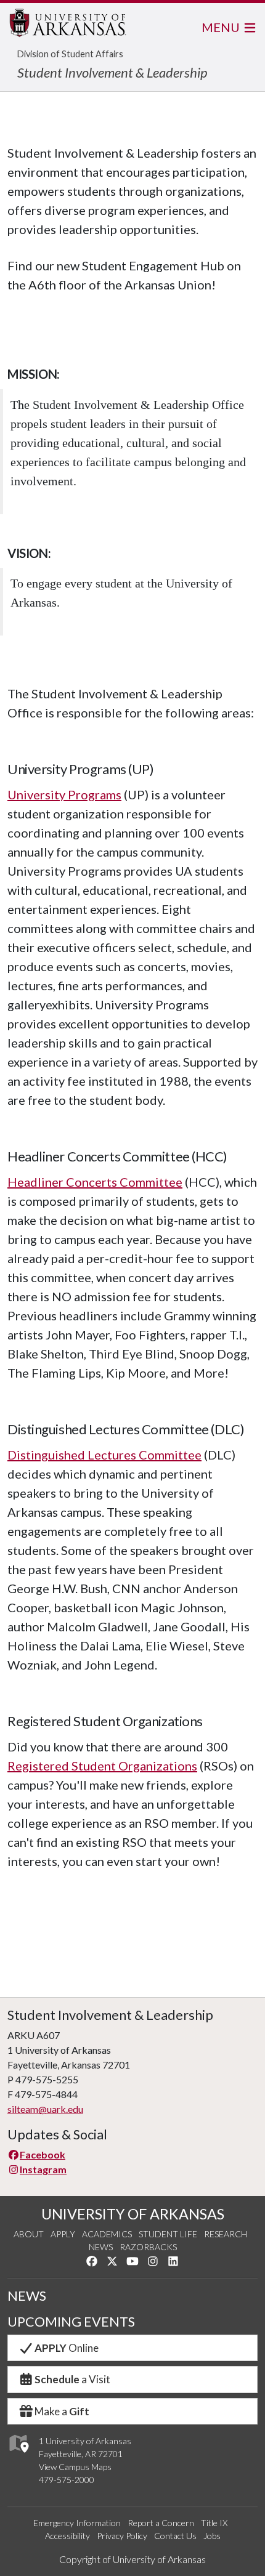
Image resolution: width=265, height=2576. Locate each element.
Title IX (214, 2523)
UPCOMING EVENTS (71, 2322)
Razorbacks (148, 2247)
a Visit (72, 2379)
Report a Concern (161, 2523)
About (29, 2234)
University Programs (64, 794)
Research (226, 2234)
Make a (62, 2411)
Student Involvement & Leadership (112, 72)
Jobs (212, 2536)
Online (67, 2348)
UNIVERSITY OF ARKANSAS (133, 2214)
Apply (63, 2234)
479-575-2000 (67, 2480)
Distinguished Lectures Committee (104, 1455)
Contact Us (175, 2536)
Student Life (168, 2234)
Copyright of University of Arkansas (132, 2559)
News (101, 2247)
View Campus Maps (75, 2467)
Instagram (43, 2169)
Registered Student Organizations (102, 1766)
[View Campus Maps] (18, 2456)
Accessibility (67, 2536)
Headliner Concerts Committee (95, 1182)
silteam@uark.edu (45, 2109)
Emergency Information (77, 2523)
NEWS (27, 2296)
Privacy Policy (122, 2536)
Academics (107, 2234)
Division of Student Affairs (70, 54)
